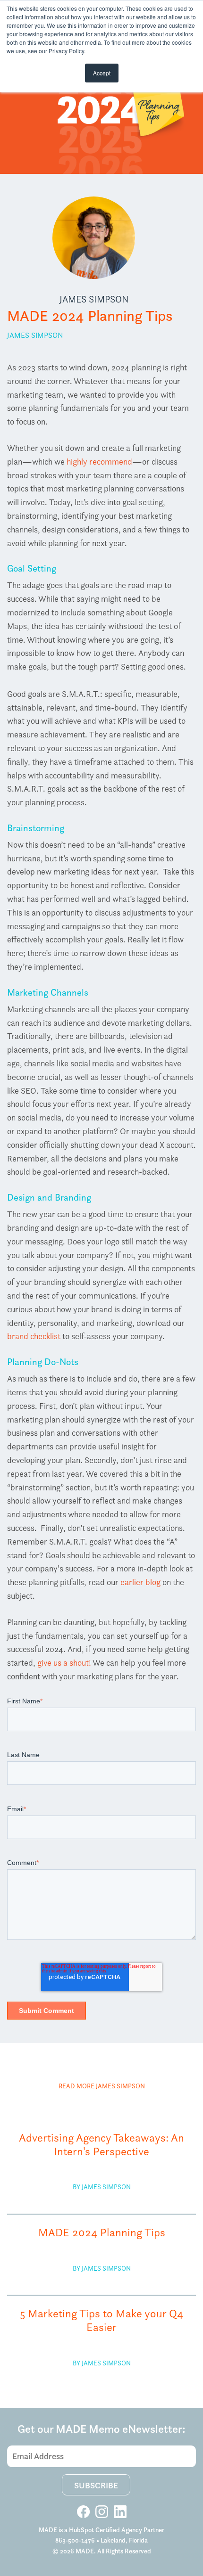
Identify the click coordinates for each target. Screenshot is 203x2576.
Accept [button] (102, 73)
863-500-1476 (75, 2540)
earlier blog (140, 1582)
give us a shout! (64, 1663)
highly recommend (99, 462)
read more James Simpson (102, 2086)
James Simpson (94, 299)
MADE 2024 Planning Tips (102, 2233)
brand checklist (34, 1336)
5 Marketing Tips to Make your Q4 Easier (101, 2321)
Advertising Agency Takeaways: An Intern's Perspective (101, 2145)
